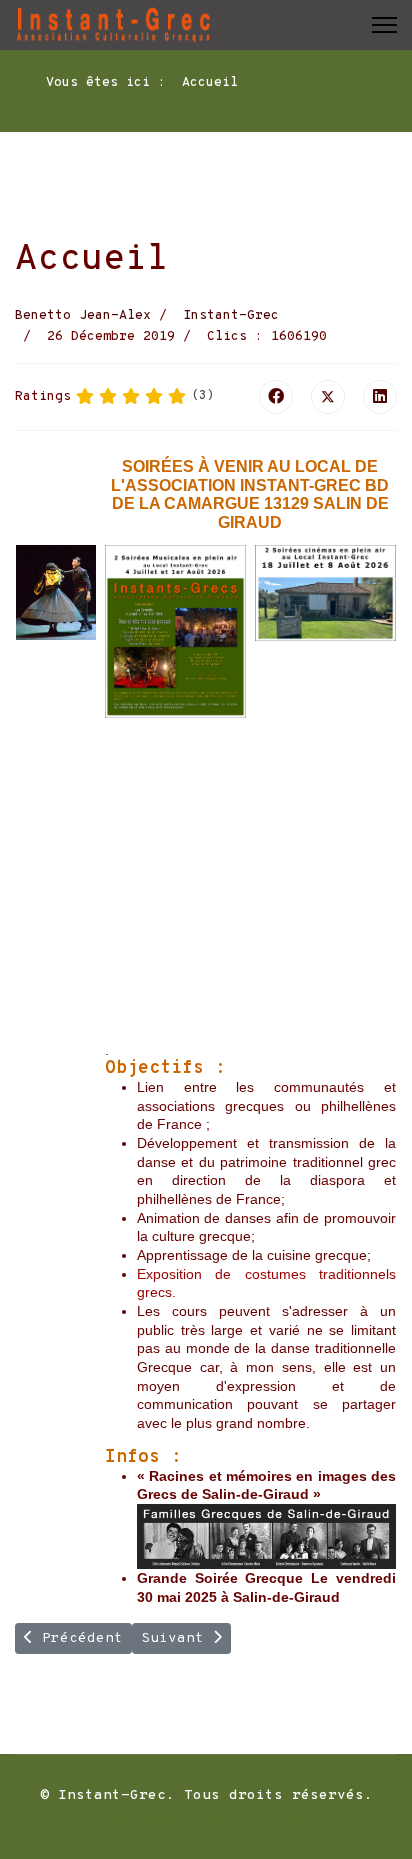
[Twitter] (328, 397)
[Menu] (384, 25)
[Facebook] (276, 397)
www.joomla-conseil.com (206, 1817)
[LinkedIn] (380, 397)
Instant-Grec (231, 316)
